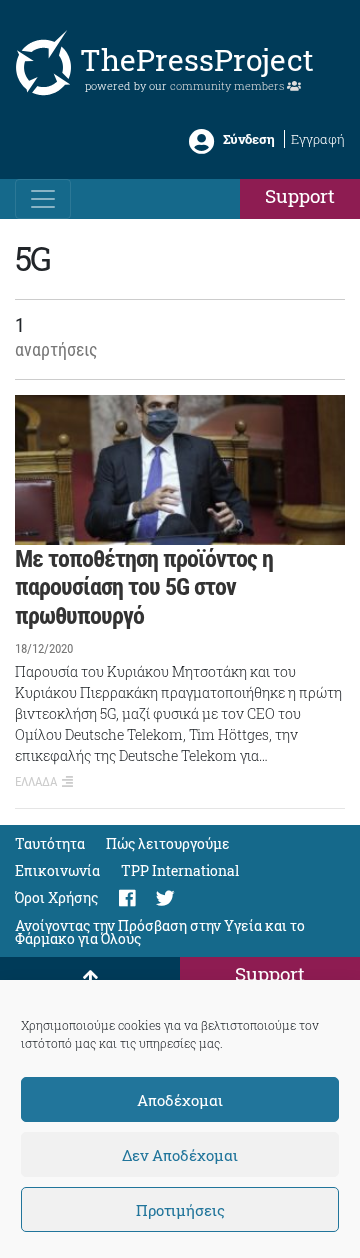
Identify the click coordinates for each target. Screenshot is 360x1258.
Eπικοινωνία (57, 870)
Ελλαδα (36, 781)
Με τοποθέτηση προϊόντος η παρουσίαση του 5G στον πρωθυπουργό (144, 588)
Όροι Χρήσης (56, 897)
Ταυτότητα (50, 843)
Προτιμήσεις (180, 1210)
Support (300, 195)
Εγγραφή (318, 139)
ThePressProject (197, 59)
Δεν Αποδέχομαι (180, 1155)
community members (228, 85)
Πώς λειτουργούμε (168, 843)
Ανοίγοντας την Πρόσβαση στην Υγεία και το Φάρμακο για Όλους (160, 932)
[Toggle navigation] (43, 199)
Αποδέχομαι (180, 1100)
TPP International (180, 870)
